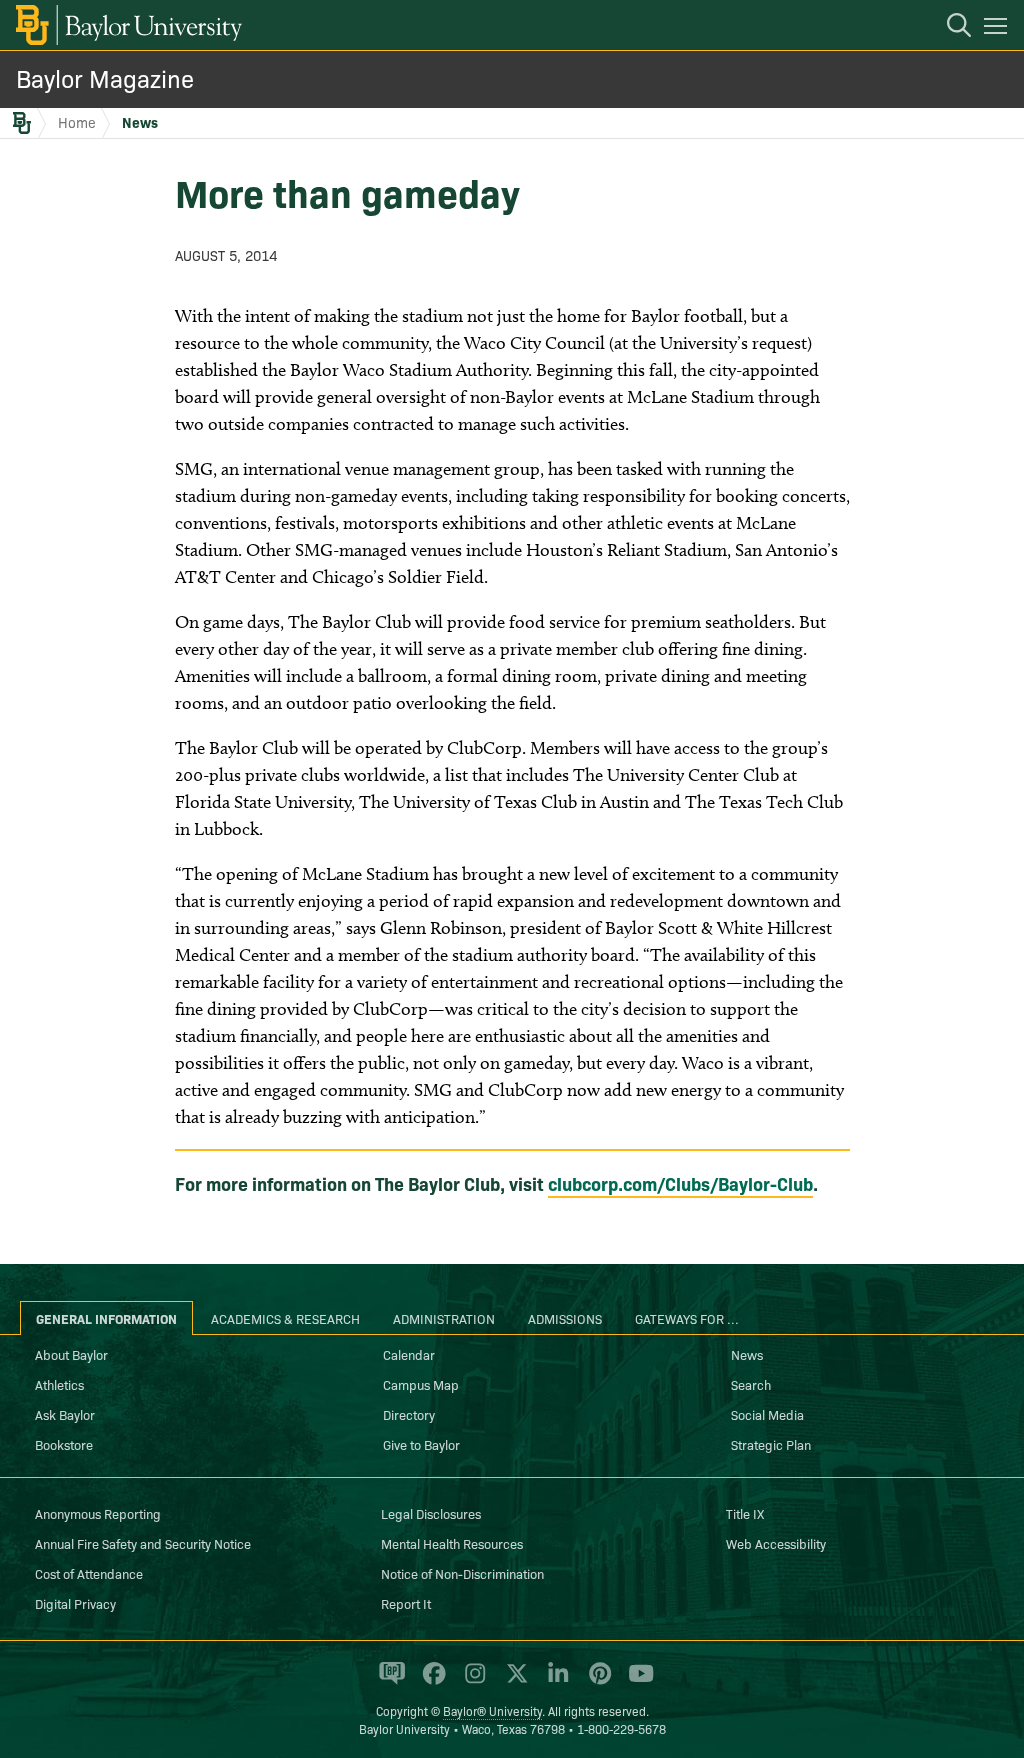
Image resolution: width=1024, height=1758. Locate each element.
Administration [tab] (444, 1318)
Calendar (409, 1354)
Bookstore (64, 1444)
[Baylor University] (127, 25)
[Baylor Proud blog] (388, 1682)
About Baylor (71, 1354)
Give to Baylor (421, 1444)
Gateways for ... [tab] (687, 1318)
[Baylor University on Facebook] (430, 1682)
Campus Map (421, 1384)
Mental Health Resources (452, 1543)
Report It (406, 1603)
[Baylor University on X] (513, 1682)
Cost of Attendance (89, 1573)
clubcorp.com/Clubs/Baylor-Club (680, 1183)
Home (77, 122)
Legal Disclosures (431, 1513)
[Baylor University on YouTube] (636, 1682)
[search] (949, 28)
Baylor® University (492, 1710)
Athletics (59, 1384)
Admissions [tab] (565, 1318)
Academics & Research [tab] (285, 1318)
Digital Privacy (75, 1603)
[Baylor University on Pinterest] (596, 1682)
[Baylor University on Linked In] (554, 1682)
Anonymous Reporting (98, 1513)
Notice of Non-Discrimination (462, 1573)
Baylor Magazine (105, 77)
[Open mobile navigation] (998, 29)
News (140, 122)
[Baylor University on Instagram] (471, 1682)
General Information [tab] (106, 1318)
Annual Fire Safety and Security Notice (143, 1543)
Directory (409, 1414)
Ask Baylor (65, 1414)
